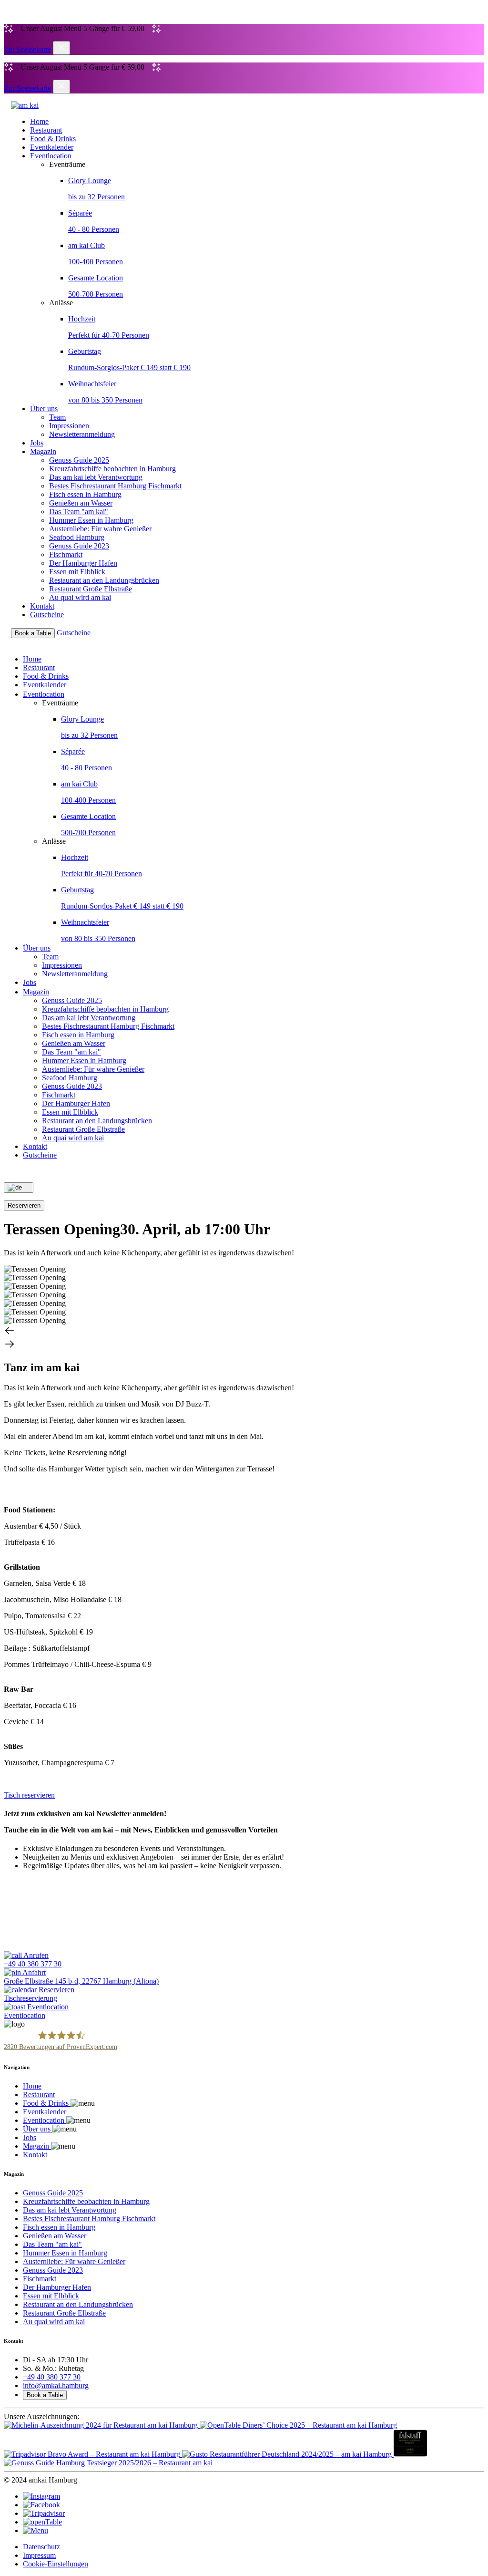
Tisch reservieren (29, 1795)
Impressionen (69, 426)
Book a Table (45, 2395)
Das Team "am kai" (79, 512)
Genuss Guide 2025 (79, 460)
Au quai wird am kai (80, 597)
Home (39, 121)
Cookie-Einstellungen (56, 2564)
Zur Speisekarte (27, 49)
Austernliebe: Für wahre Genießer (100, 529)
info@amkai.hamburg (56, 2385)
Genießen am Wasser (81, 503)
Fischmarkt (66, 554)
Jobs (37, 443)
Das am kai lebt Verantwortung (96, 477)
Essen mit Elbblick (77, 572)
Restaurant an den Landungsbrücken (104, 580)
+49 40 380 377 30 (52, 2377)
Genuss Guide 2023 (79, 546)
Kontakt (42, 606)
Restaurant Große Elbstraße (91, 589)
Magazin (43, 451)
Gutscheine (47, 615)
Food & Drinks (53, 139)
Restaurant (46, 130)
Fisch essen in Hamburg (85, 494)
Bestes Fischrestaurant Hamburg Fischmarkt (115, 486)
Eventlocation (51, 156)
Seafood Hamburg (77, 537)
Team (57, 417)
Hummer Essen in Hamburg (91, 520)
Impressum (39, 2555)
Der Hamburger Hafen (83, 563)
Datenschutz (41, 2547)
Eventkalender (52, 147)
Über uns (44, 409)
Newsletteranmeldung (82, 434)
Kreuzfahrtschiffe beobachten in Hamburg (112, 469)
